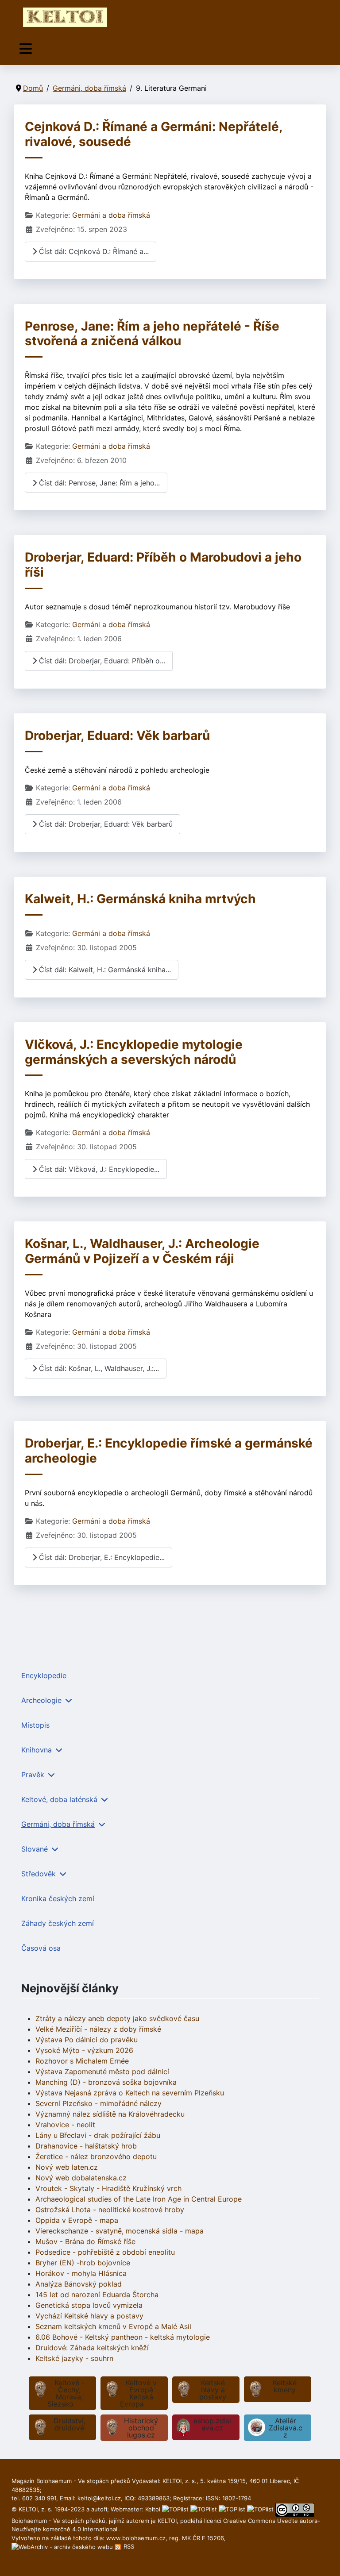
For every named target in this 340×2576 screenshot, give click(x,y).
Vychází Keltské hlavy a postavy (89, 2316)
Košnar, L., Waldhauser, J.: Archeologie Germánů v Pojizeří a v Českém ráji (142, 1251)
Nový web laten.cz (67, 2167)
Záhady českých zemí (58, 1923)
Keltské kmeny (285, 2386)
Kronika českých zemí (58, 1898)
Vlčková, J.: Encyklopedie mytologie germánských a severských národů (134, 1052)
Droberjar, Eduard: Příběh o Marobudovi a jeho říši (163, 565)
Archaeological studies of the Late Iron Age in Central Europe (139, 2199)
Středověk (39, 1874)
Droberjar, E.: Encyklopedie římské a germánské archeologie (169, 1451)
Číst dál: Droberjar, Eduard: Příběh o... (101, 661)
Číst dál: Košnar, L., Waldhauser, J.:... (98, 1368)
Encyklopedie (44, 1675)
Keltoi (153, 2509)
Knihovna (37, 1750)
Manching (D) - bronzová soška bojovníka (106, 2082)
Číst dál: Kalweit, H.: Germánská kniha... (104, 970)
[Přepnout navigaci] (26, 49)
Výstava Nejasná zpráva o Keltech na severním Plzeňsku (130, 2093)
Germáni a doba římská (111, 215)
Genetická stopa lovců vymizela (89, 2305)
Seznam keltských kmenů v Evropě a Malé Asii (113, 2326)
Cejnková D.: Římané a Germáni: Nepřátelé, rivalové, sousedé (154, 134)
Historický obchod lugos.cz (141, 2428)
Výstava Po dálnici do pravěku (87, 2040)
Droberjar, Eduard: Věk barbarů (117, 735)
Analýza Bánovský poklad (79, 2284)
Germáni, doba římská (58, 1824)
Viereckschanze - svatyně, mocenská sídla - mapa (120, 2231)
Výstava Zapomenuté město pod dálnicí (102, 2072)
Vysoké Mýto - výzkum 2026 (84, 2050)
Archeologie (41, 1700)
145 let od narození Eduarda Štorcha (97, 2295)
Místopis (35, 1725)
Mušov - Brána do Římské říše (85, 2241)
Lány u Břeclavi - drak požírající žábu (98, 2135)
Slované (35, 1849)
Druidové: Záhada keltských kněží (92, 2348)
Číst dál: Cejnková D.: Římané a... (93, 251)
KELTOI (167, 2521)
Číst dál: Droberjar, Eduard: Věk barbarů (105, 824)
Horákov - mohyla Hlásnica (81, 2273)
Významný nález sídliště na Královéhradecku (110, 2114)
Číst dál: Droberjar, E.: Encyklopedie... (101, 1557)
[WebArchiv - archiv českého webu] (63, 2546)
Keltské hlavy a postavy (213, 2390)
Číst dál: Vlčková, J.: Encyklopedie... (98, 1169)
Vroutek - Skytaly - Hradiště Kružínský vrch (108, 2188)
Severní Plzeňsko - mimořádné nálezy (99, 2103)
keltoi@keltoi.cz (99, 2498)
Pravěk (33, 1775)
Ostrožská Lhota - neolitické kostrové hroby (110, 2210)
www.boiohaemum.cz (136, 2538)
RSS (128, 2546)
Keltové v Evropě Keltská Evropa (138, 2393)
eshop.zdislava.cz (212, 2424)
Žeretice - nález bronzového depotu (96, 2156)
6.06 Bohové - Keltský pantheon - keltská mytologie (123, 2337)
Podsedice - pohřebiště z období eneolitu (105, 2252)
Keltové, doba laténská (59, 1799)
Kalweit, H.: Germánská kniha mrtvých (140, 899)
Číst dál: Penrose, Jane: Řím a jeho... (98, 483)
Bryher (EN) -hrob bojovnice (83, 2263)
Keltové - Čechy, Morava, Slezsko (66, 2393)
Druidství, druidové (70, 2424)
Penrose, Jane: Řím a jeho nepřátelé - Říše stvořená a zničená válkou (152, 334)
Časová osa (41, 1948)
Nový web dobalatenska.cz (81, 2178)
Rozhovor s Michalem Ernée (82, 2061)
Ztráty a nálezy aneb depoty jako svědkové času (117, 2018)
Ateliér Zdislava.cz (286, 2428)
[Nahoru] (325, 2560)
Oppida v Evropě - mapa (77, 2220)
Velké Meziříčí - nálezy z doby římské (98, 2029)
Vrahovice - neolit (65, 2125)
